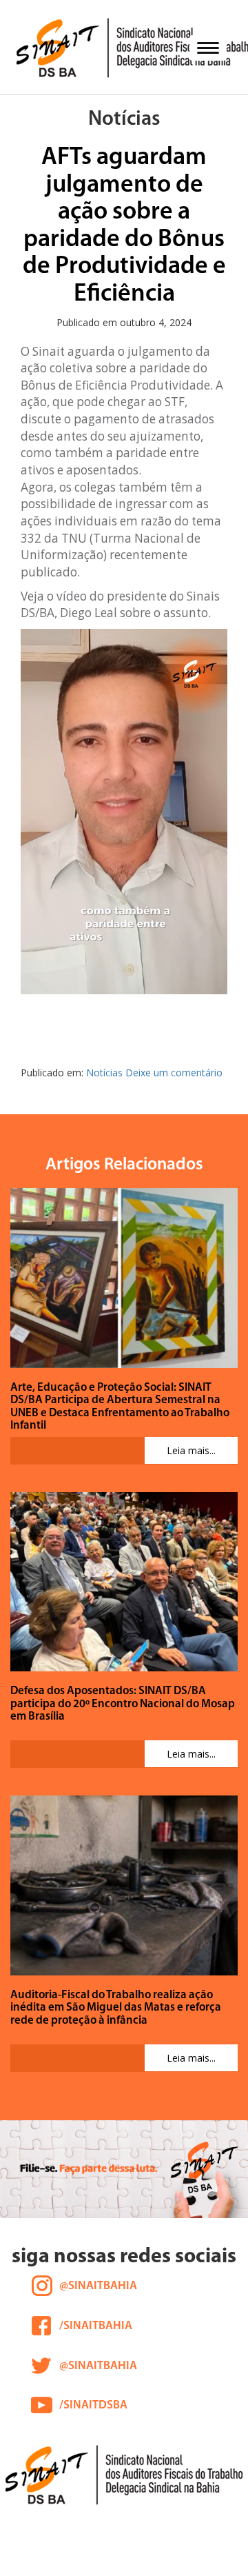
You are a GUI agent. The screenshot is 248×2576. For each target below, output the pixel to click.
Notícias (104, 1073)
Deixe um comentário (174, 1073)
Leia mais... (191, 1450)
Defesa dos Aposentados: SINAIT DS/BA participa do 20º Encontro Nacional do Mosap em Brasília (123, 1704)
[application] (124, 812)
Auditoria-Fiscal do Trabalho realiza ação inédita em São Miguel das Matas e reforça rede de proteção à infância (116, 2008)
